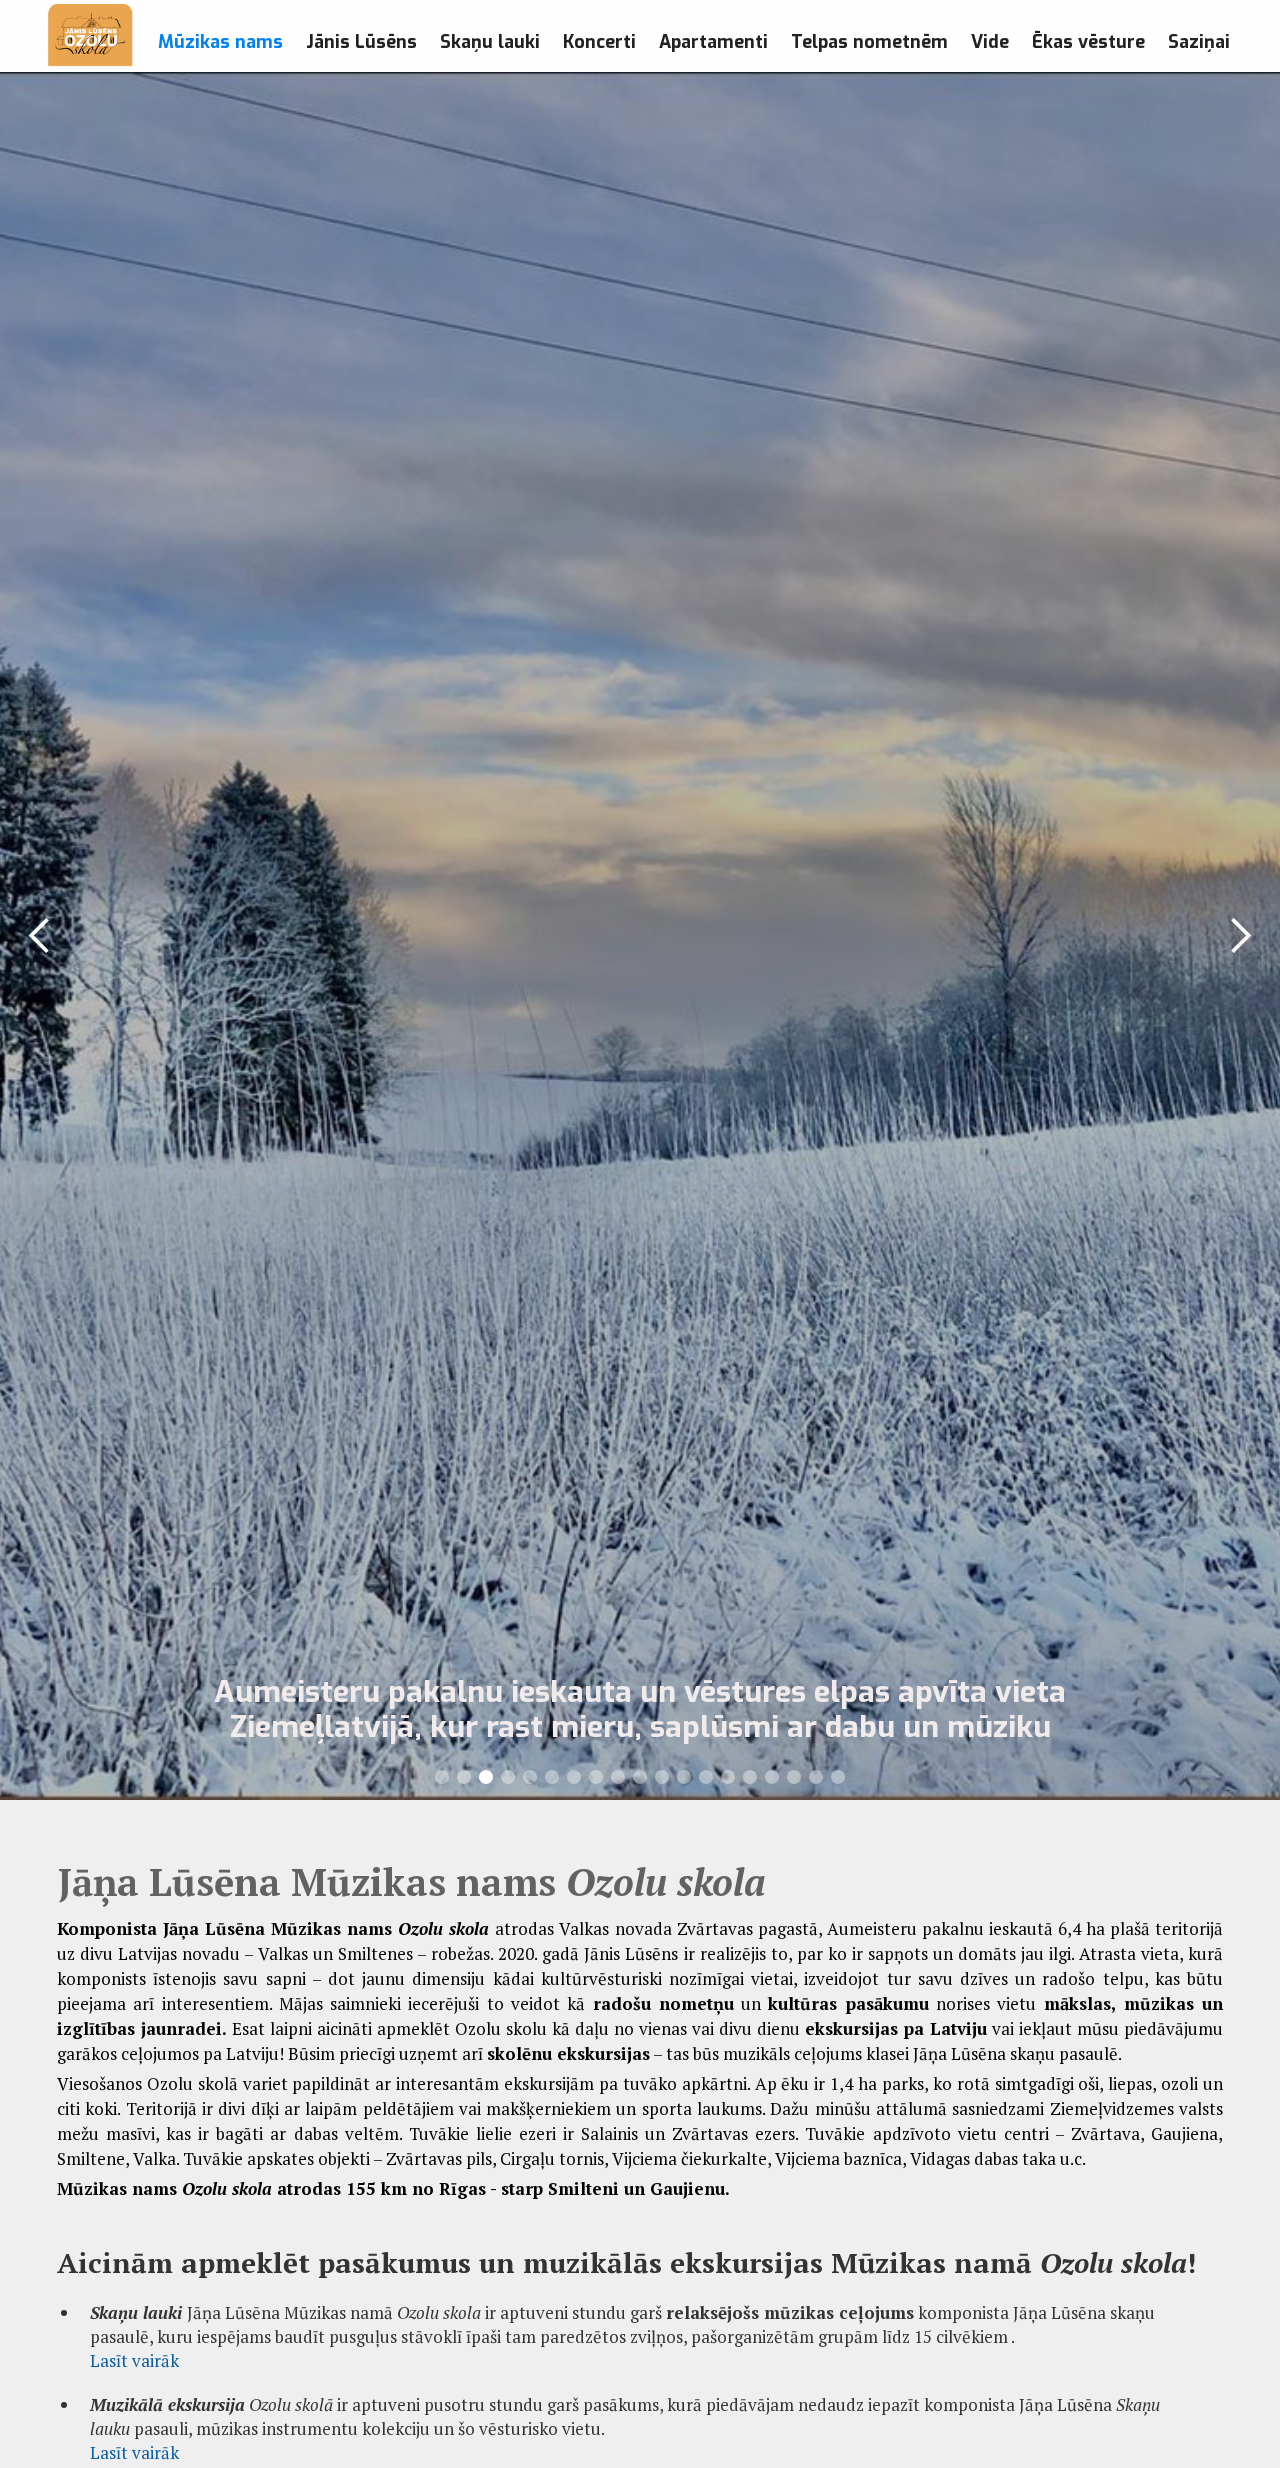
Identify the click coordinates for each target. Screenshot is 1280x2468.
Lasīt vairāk (134, 2360)
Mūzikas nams (220, 42)
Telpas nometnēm (869, 42)
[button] (40, 936)
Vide (990, 42)
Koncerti (599, 42)
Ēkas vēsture (1088, 42)
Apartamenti (713, 42)
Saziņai (1199, 42)
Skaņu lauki (490, 42)
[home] (90, 36)
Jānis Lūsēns (361, 42)
